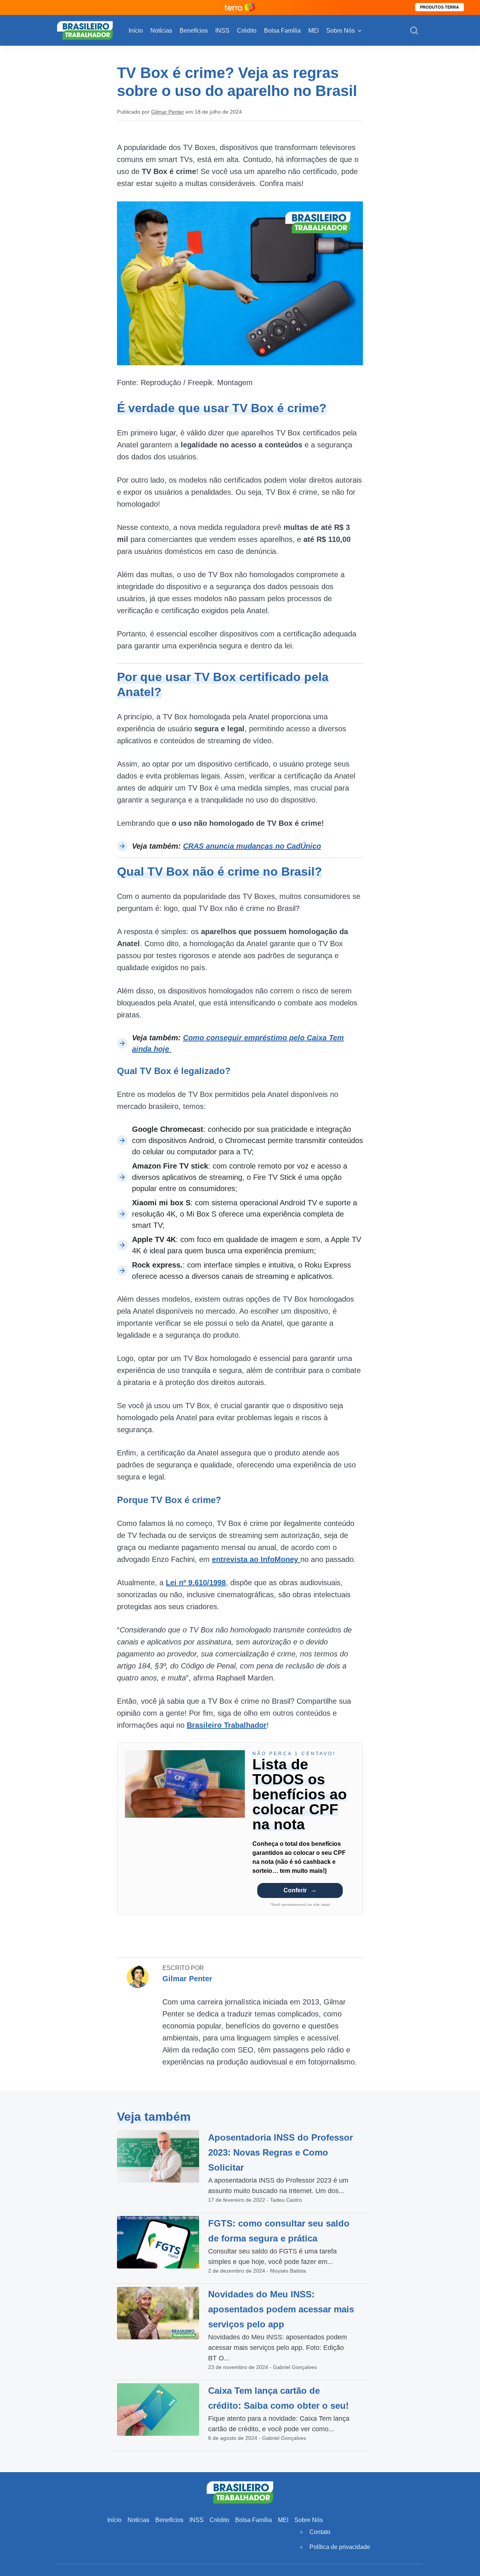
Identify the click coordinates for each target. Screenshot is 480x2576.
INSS (222, 31)
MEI (313, 31)
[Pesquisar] (414, 31)
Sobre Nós (340, 31)
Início (136, 31)
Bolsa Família (282, 31)
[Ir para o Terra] (240, 7)
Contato (320, 2532)
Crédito (247, 31)
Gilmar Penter (168, 112)
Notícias (161, 31)
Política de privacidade (340, 2547)
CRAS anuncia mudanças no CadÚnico (252, 846)
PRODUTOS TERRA (439, 7)
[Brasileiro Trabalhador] (85, 30)
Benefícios (194, 31)
